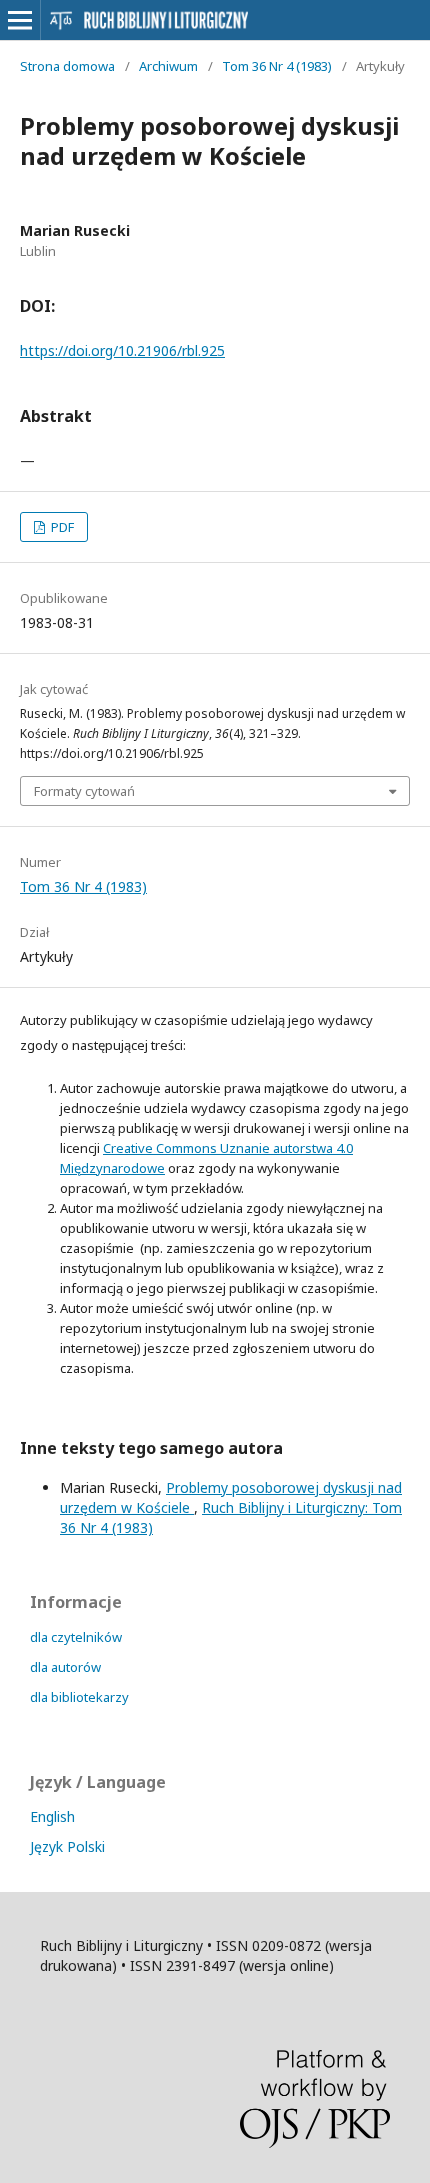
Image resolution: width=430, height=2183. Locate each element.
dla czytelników (76, 1637)
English (52, 1816)
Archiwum (168, 66)
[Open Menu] (20, 20)
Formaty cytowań (84, 791)
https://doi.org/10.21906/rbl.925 (122, 350)
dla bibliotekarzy (79, 1697)
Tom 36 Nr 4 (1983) (277, 66)
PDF (61, 527)
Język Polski (67, 1846)
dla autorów (65, 1667)
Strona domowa (67, 66)
